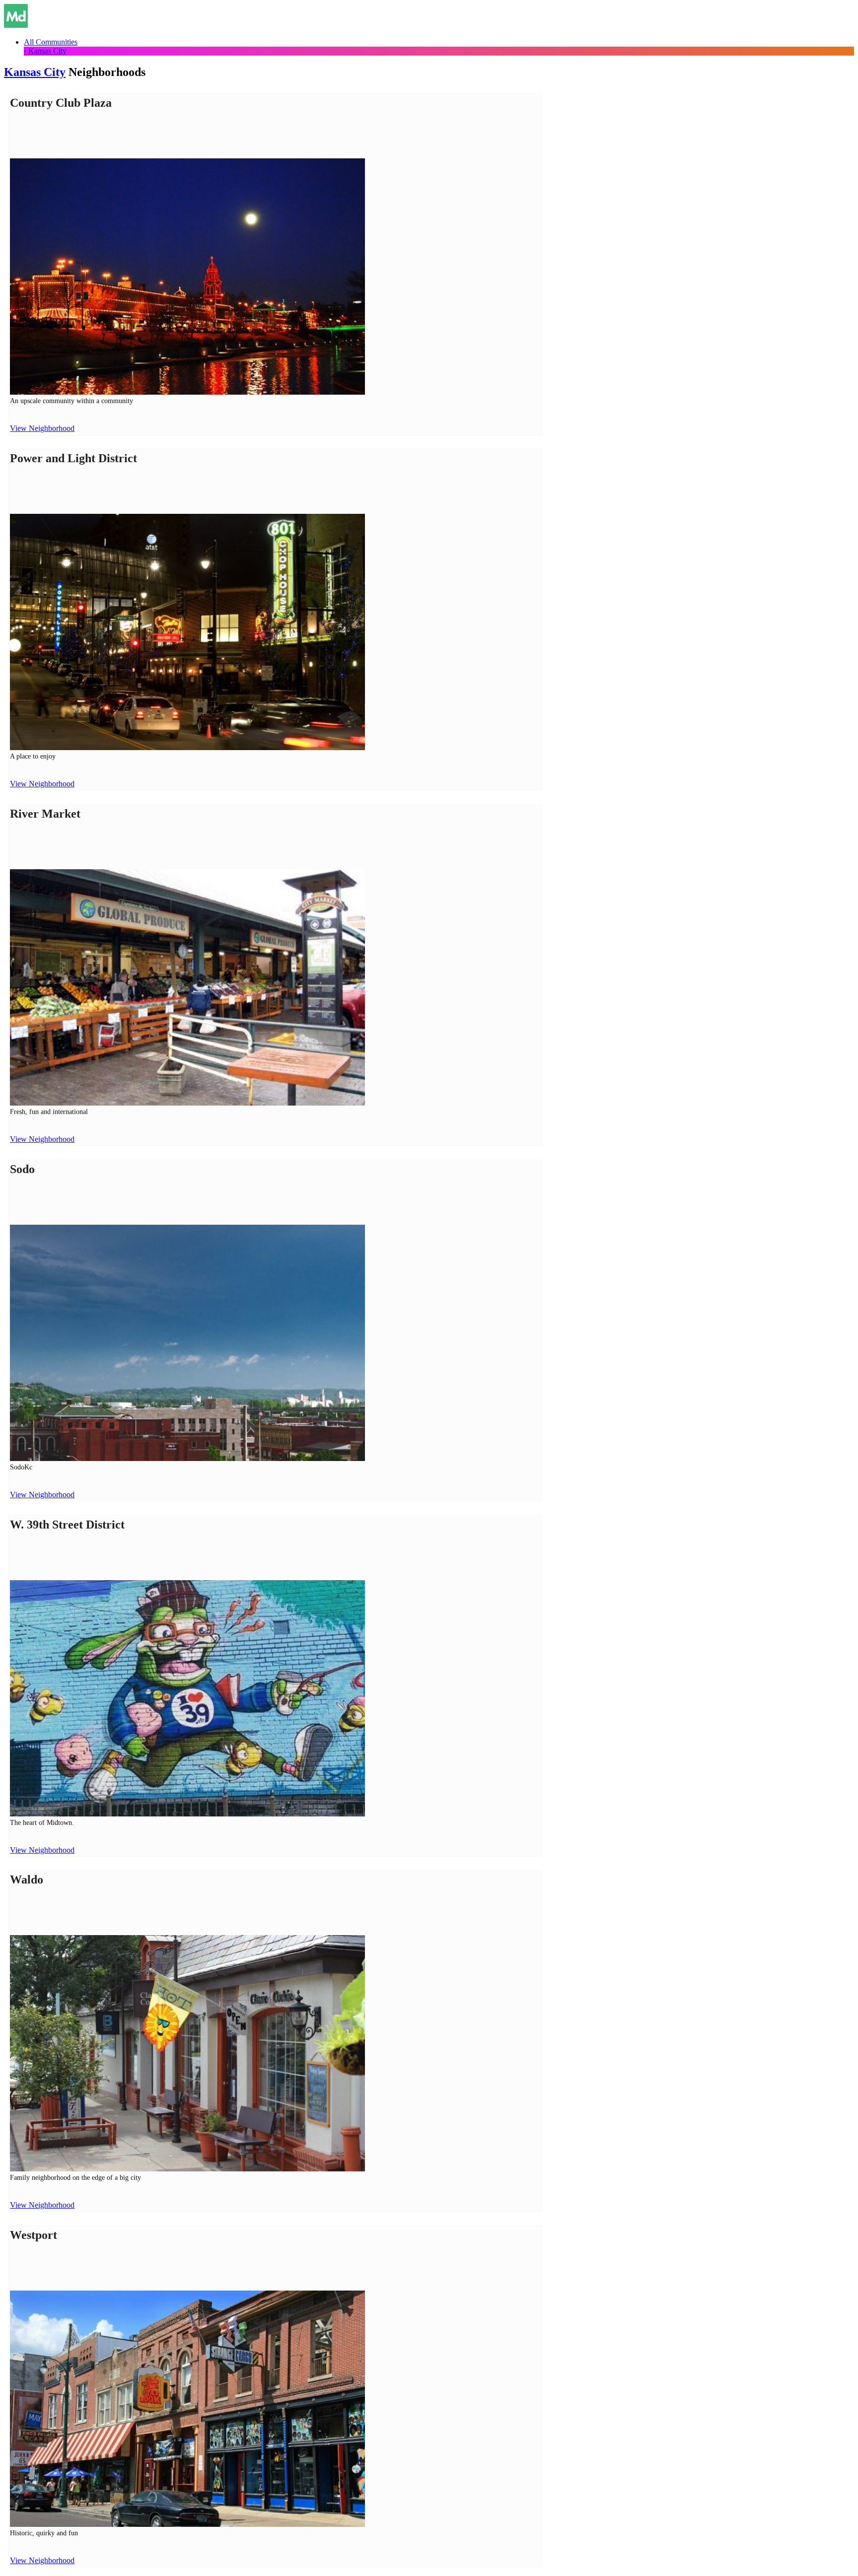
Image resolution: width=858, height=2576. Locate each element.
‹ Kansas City (45, 51)
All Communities (51, 42)
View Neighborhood (42, 428)
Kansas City (35, 72)
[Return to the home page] (16, 25)
